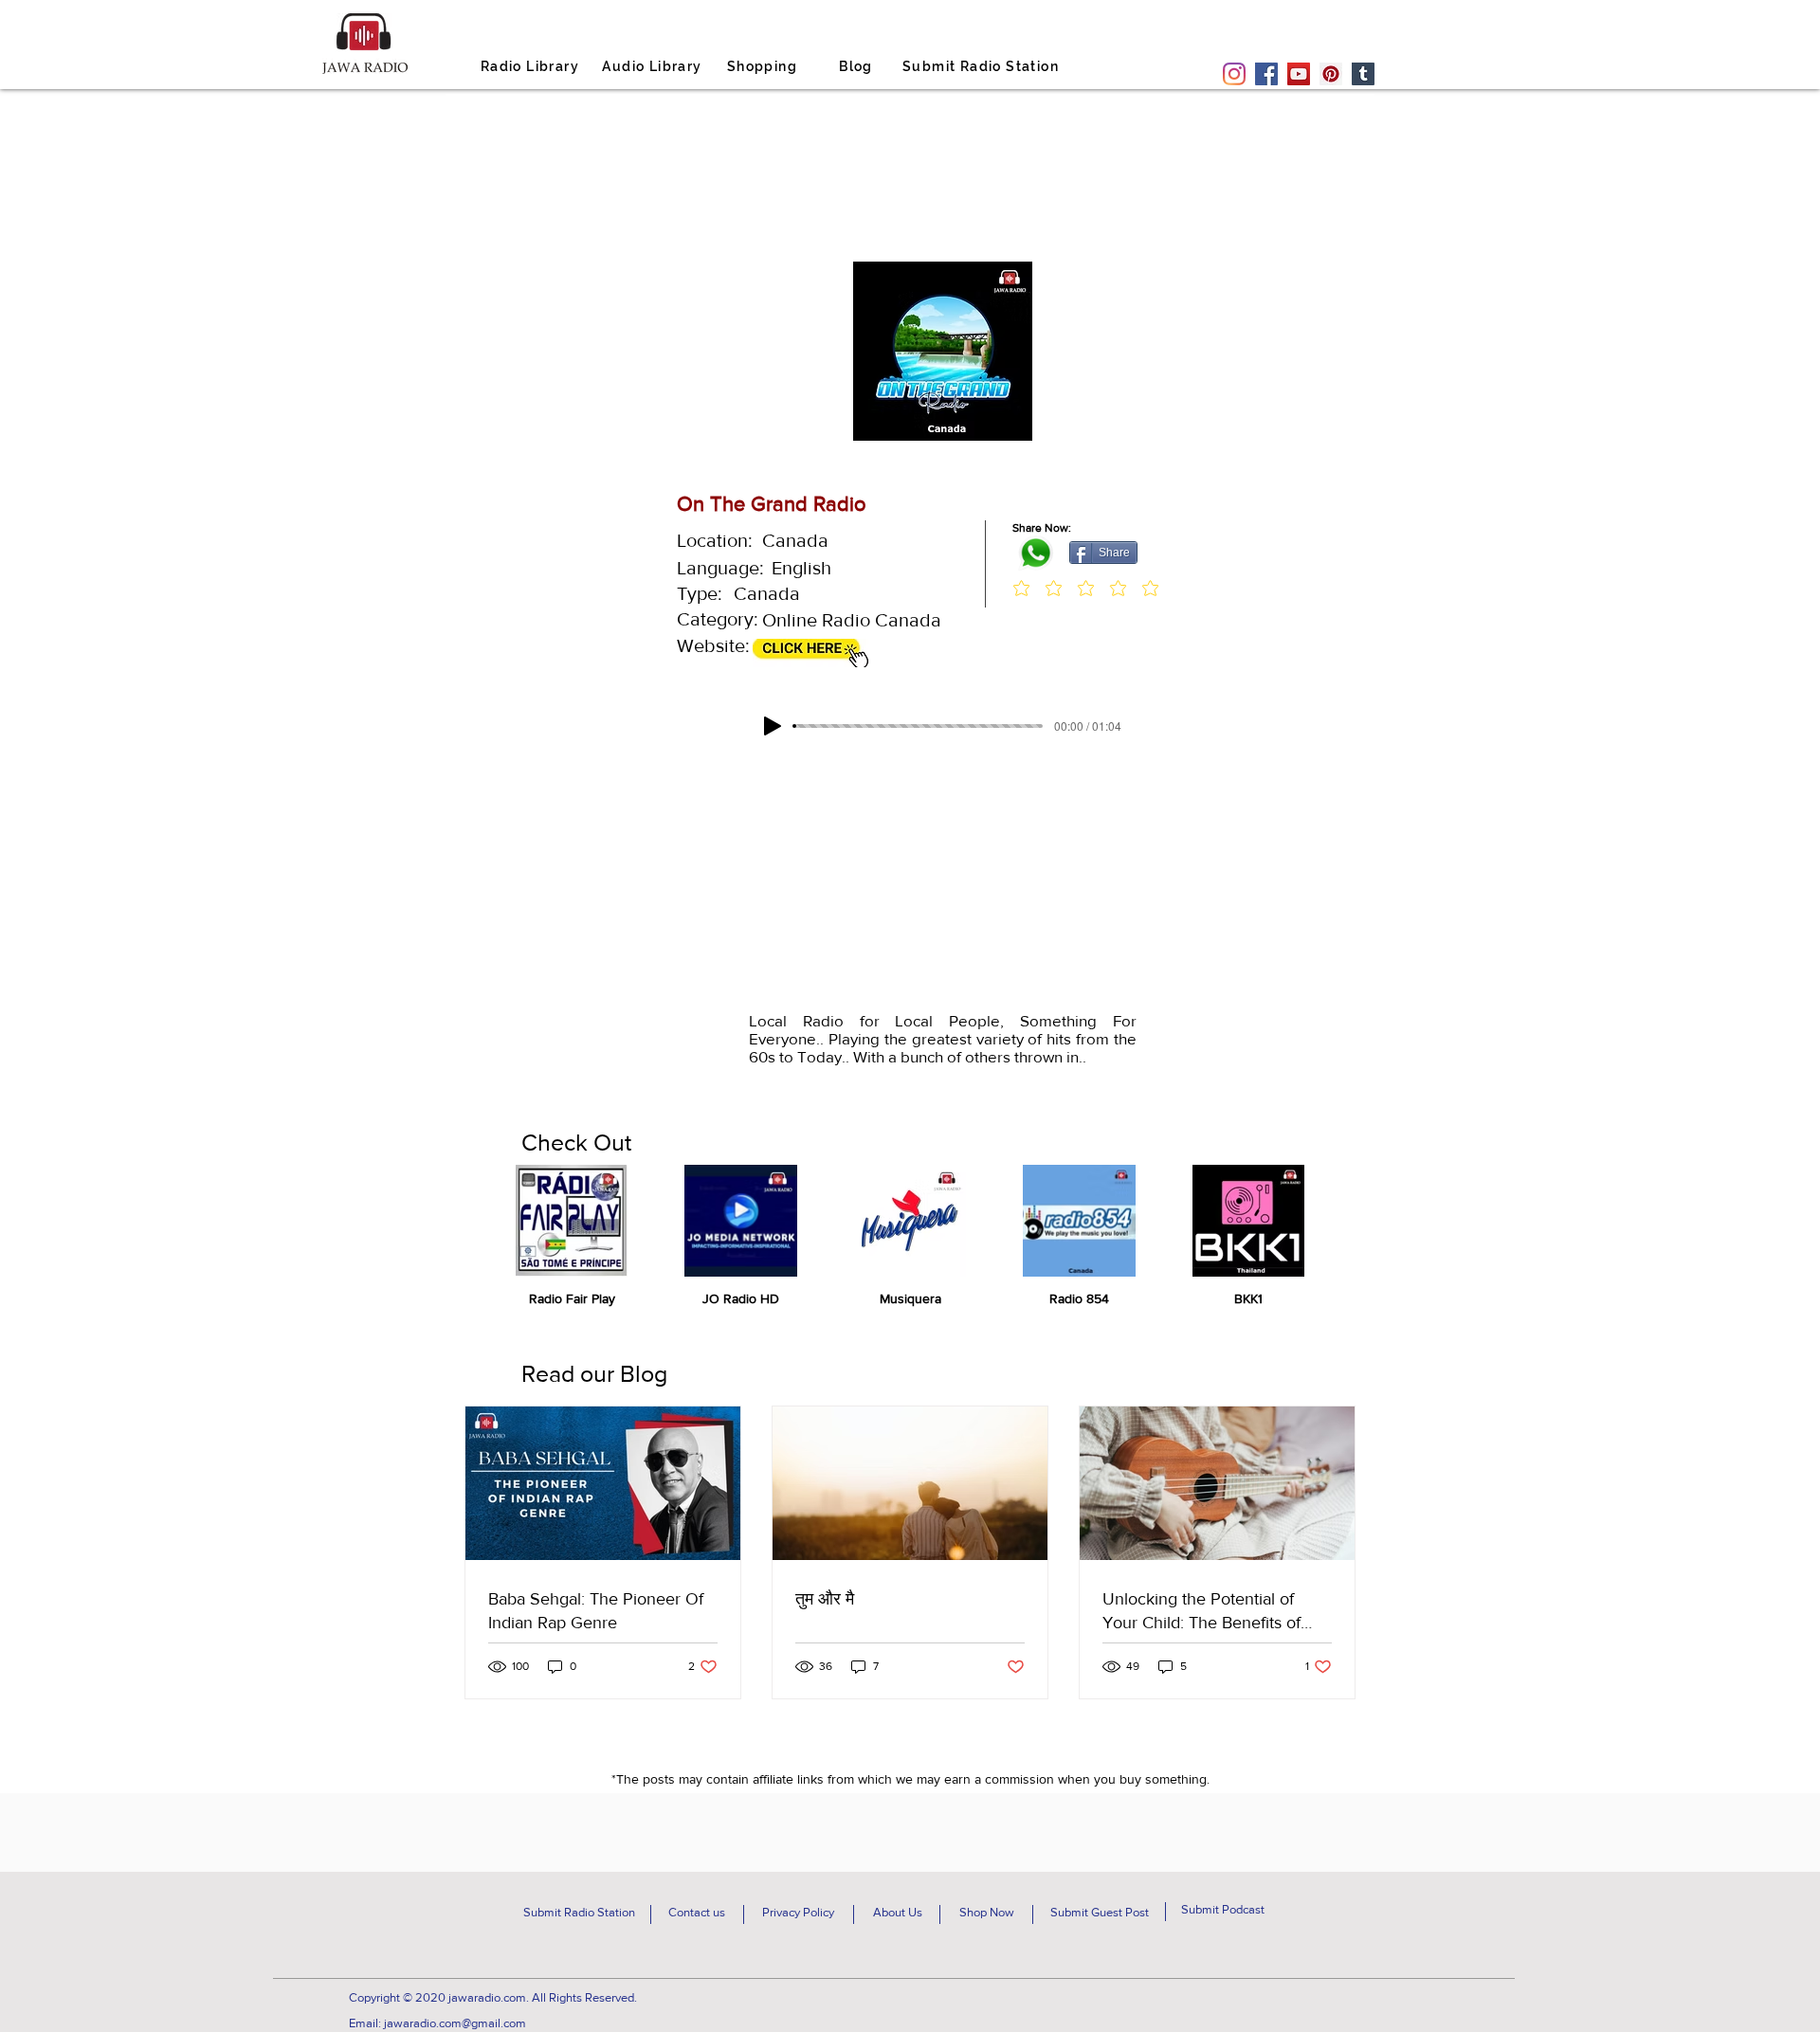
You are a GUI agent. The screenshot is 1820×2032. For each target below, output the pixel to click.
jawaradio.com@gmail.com (455, 2023)
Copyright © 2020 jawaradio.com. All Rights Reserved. (493, 1997)
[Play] (773, 726)
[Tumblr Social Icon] (1363, 74)
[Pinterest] (1331, 74)
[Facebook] (1266, 74)
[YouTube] (1299, 74)
